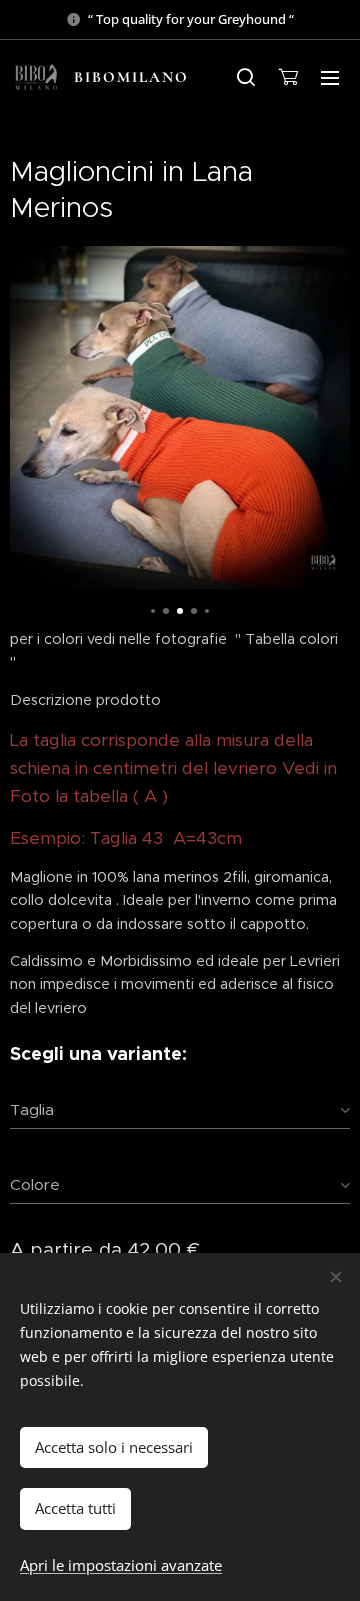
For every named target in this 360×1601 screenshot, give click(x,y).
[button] (246, 77)
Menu (330, 77)
